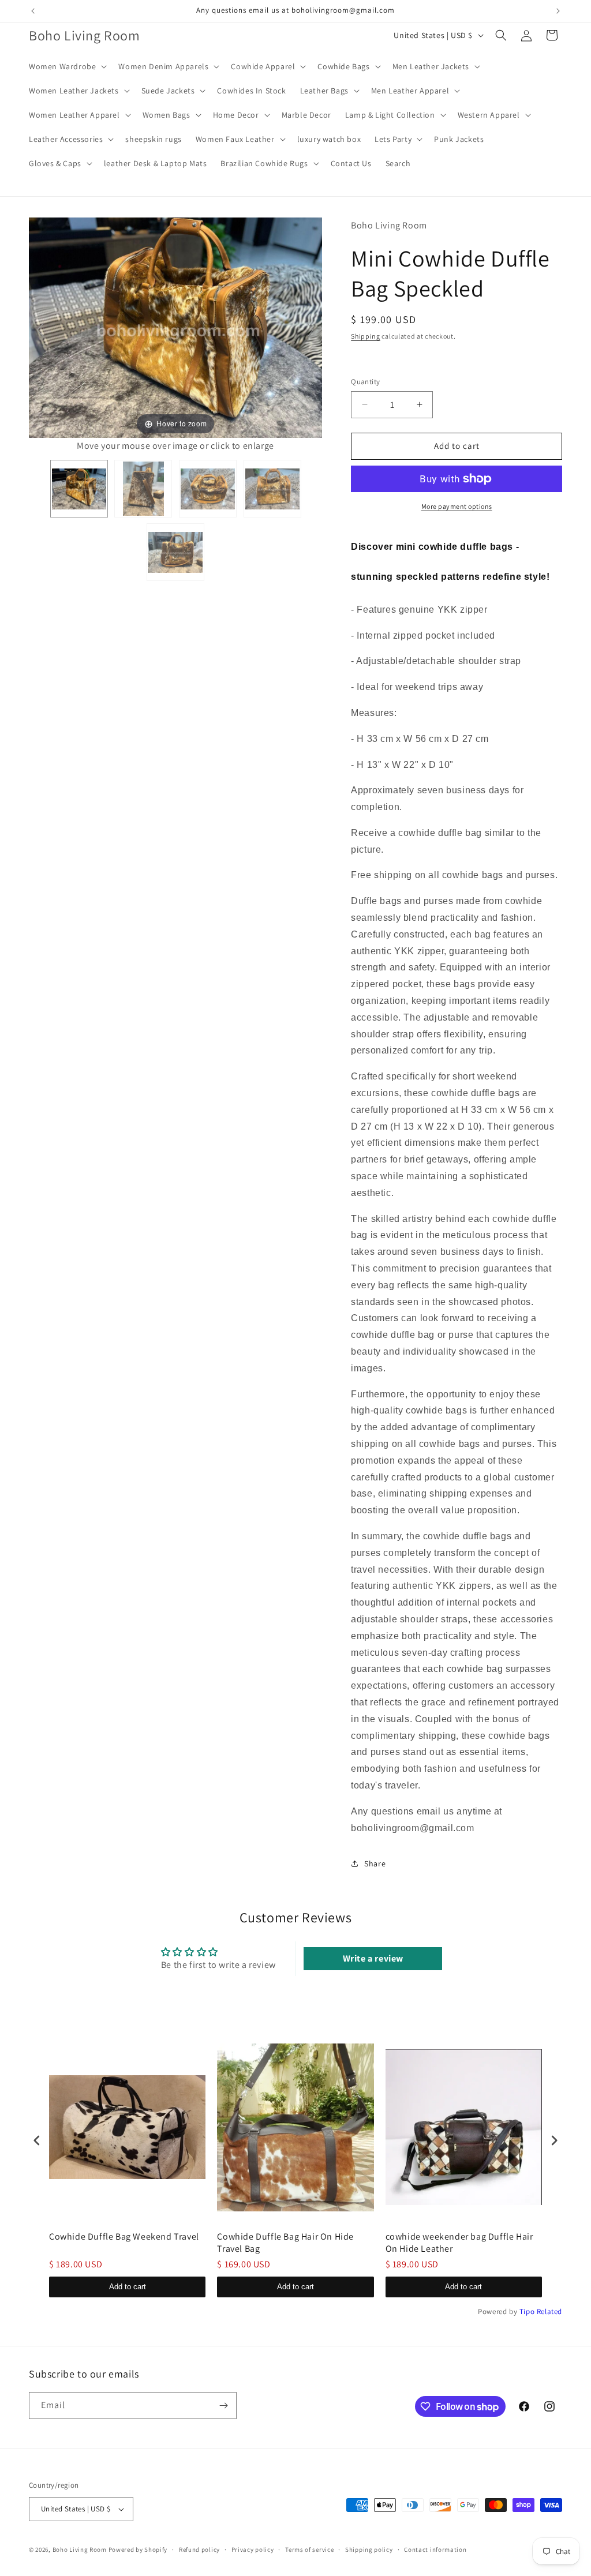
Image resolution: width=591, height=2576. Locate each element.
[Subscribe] (223, 2406)
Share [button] (375, 1863)
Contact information (435, 2549)
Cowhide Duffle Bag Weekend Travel (124, 2237)
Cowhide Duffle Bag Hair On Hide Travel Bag (285, 2243)
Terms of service (309, 2549)
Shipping (366, 336)
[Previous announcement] (33, 11)
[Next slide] (311, 330)
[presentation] (37, 2141)
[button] (67, 66)
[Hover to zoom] (175, 327)
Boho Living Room (80, 2549)
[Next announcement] (558, 11)
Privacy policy (253, 2549)
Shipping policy (369, 2549)
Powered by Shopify (138, 2549)
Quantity (365, 382)
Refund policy (199, 2549)
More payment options (457, 506)
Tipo (527, 2311)
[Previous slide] (40, 330)
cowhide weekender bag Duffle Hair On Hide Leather (459, 2243)
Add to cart (128, 2287)
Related (549, 2311)
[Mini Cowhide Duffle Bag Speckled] (79, 489)
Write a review (373, 1958)
